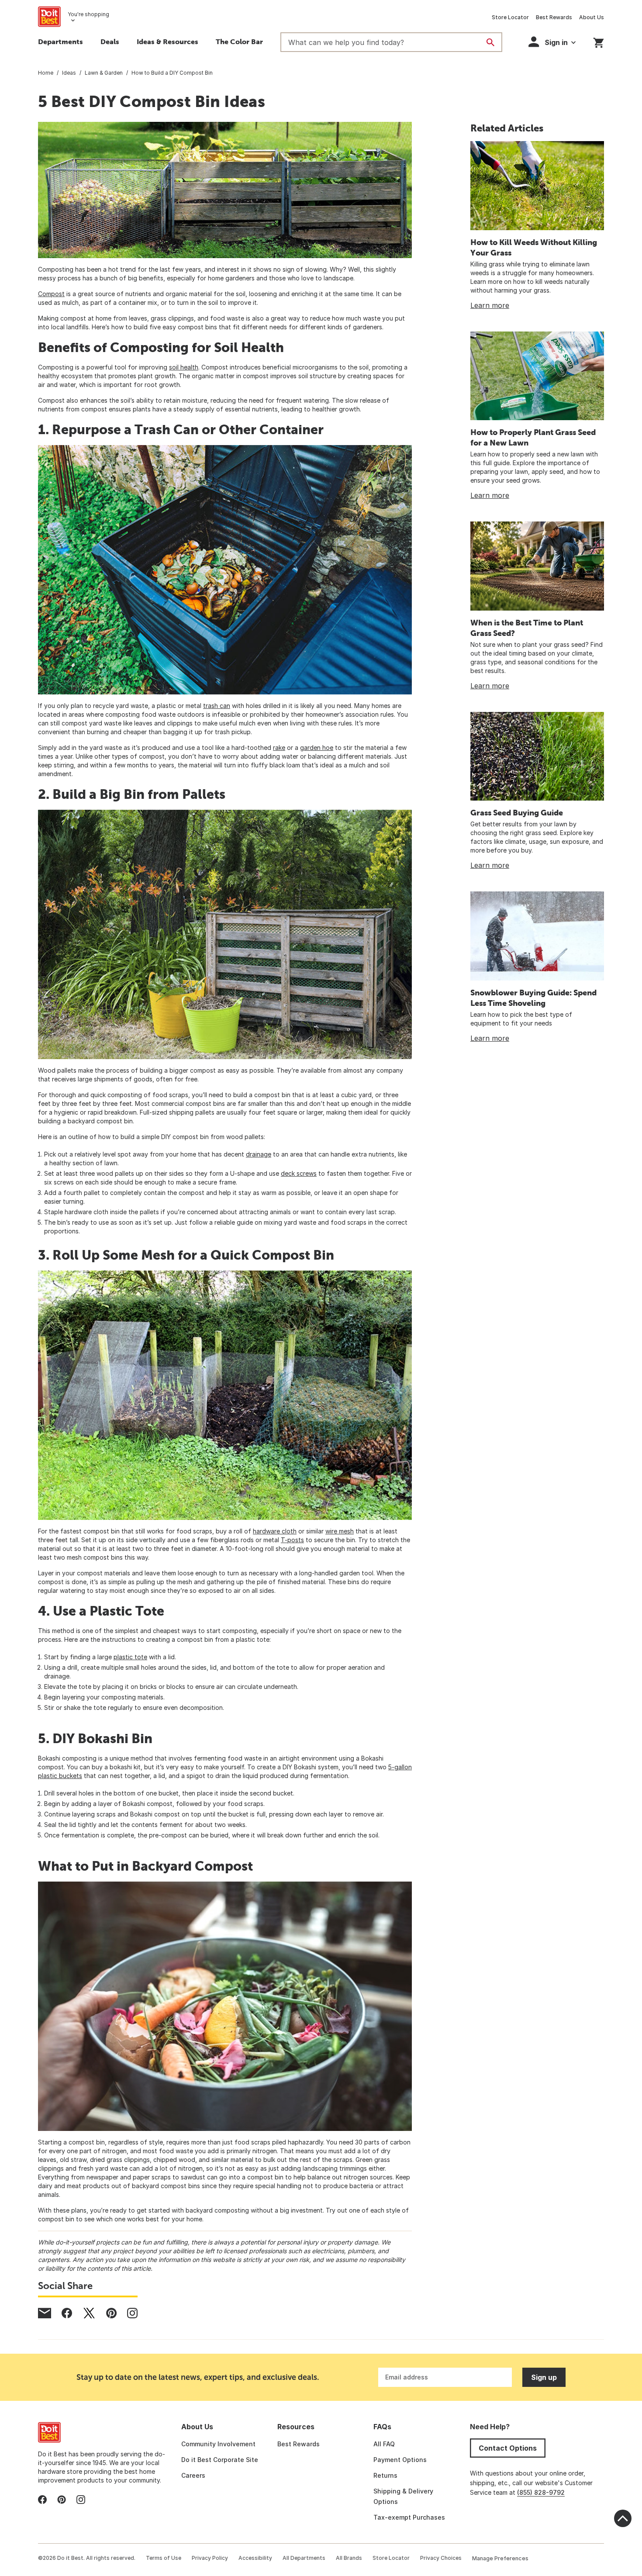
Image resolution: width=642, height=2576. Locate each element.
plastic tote (130, 1657)
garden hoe (317, 748)
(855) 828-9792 (541, 2492)
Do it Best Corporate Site (220, 2460)
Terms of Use (164, 2558)
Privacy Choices (441, 2558)
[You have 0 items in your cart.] (599, 41)
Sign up (544, 2377)
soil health (184, 367)
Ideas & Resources (167, 41)
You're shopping (88, 14)
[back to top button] (623, 2518)
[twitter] (89, 2313)
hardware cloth (275, 1531)
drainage (259, 1154)
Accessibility (255, 2558)
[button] (552, 42)
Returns (385, 2475)
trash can (217, 706)
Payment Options (400, 2460)
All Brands (349, 2558)
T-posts (292, 1540)
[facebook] (67, 2313)
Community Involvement (218, 2444)
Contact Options (508, 2448)
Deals (110, 41)
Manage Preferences (500, 2558)
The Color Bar (239, 41)
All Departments (304, 2558)
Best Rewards (554, 17)
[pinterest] (111, 2313)
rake (279, 748)
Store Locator (510, 17)
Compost (51, 294)
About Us (592, 17)
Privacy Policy (210, 2558)
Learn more (490, 305)
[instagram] (132, 2313)
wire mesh (340, 1531)
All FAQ (384, 2444)
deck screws (299, 1173)
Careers (193, 2475)
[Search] (490, 42)
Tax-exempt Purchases (409, 2517)
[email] (45, 2313)
